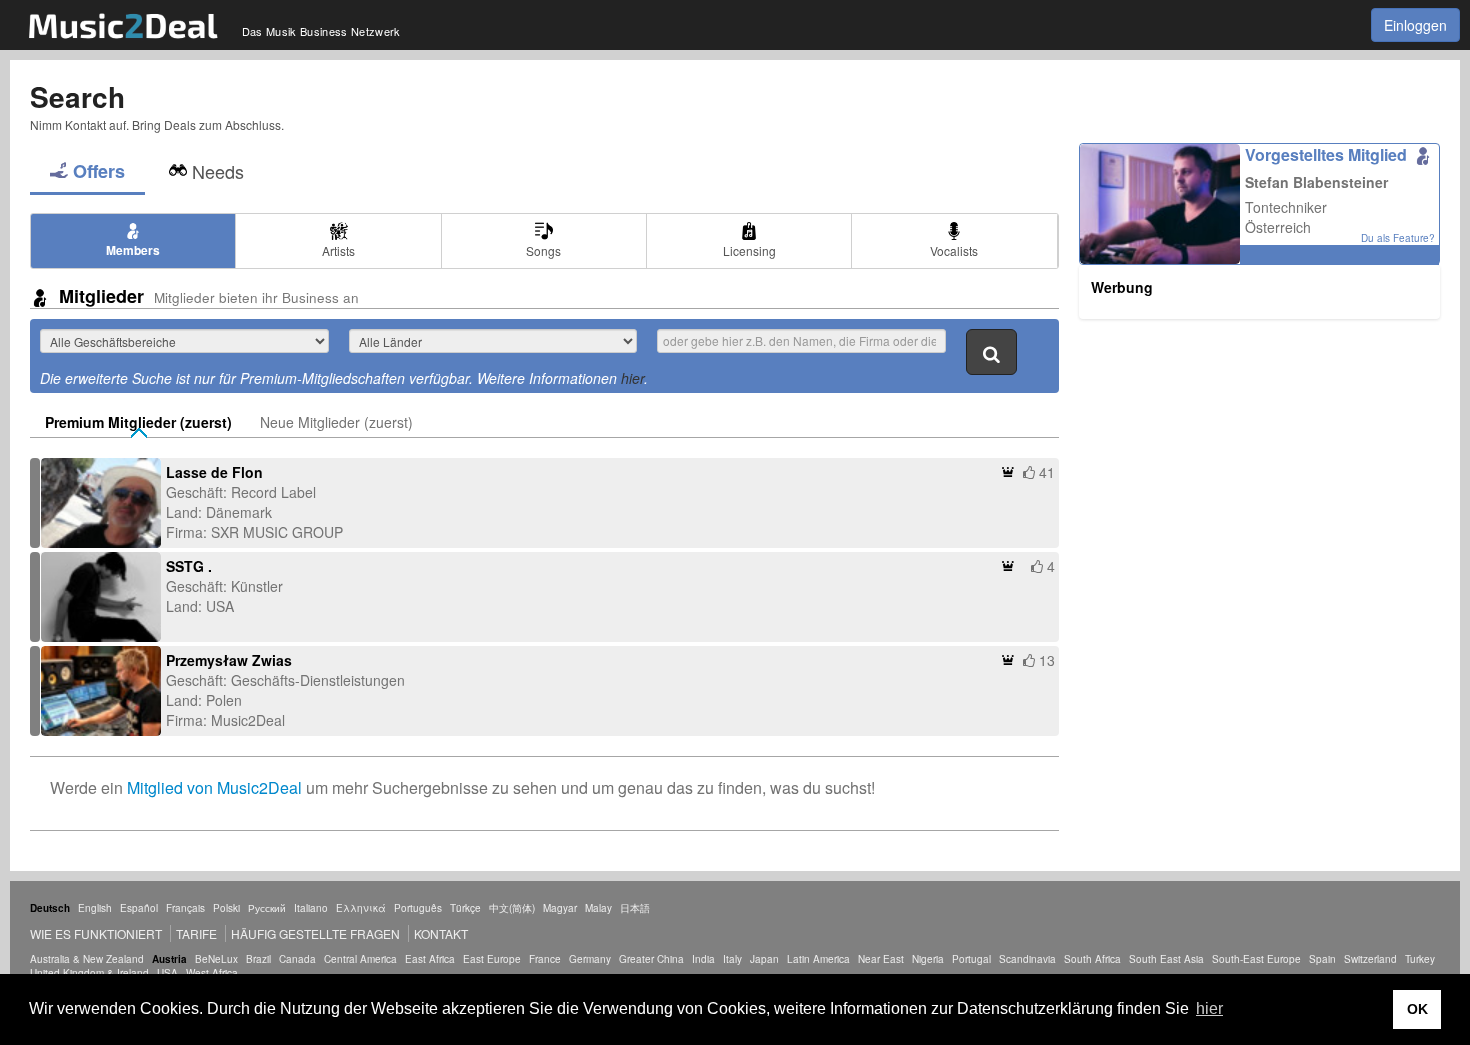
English (95, 908)
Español (139, 908)
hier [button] (1209, 1008)
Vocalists (954, 250)
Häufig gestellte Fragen (315, 933)
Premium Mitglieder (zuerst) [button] (138, 422)
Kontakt (441, 933)
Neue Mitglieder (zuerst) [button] (336, 422)
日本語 (635, 908)
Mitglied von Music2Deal (214, 787)
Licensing (749, 250)
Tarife (198, 933)
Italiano (311, 908)
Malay (598, 908)
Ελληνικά (361, 908)
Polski (226, 908)
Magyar (560, 908)
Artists (338, 250)
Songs (543, 250)
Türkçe (465, 908)
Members (133, 250)
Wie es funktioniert (96, 933)
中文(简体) (512, 908)
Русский (267, 908)
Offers (99, 171)
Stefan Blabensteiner (1316, 182)
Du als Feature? (1398, 238)
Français (185, 908)
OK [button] (1417, 1009)
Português (418, 908)
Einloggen (1415, 25)
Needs (218, 171)
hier (632, 378)
